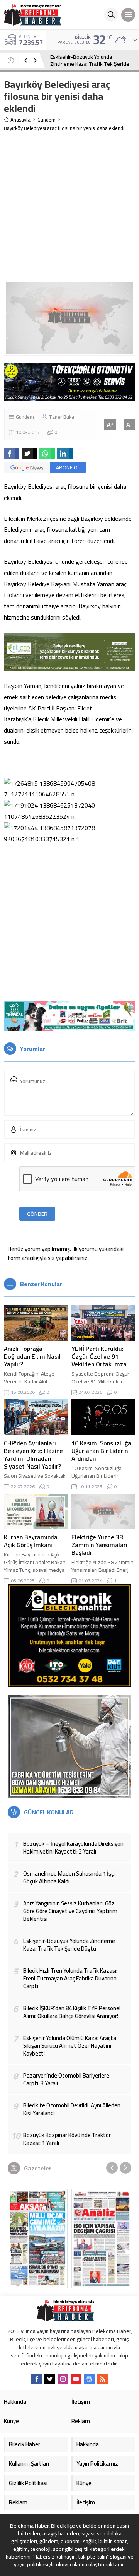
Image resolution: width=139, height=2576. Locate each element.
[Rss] (102, 2379)
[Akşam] (38, 2239)
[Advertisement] (69, 206)
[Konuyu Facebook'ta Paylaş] (12, 454)
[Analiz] (101, 2239)
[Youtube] (76, 2379)
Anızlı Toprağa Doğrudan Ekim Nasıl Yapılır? (32, 1356)
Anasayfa (20, 120)
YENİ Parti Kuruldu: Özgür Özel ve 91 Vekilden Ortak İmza (99, 1356)
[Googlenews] (89, 2379)
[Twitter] (50, 2379)
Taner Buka (61, 417)
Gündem (47, 120)
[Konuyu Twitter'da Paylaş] (29, 454)
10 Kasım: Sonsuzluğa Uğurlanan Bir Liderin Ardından (101, 1451)
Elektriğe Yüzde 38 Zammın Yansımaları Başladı (99, 1545)
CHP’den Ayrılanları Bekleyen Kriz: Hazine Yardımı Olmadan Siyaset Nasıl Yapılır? (33, 1455)
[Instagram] (63, 2379)
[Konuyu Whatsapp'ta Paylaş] (47, 454)
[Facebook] (37, 2379)
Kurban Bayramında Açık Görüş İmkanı (31, 1541)
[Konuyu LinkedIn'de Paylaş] (65, 454)
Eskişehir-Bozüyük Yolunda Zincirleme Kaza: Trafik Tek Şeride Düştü (90, 64)
